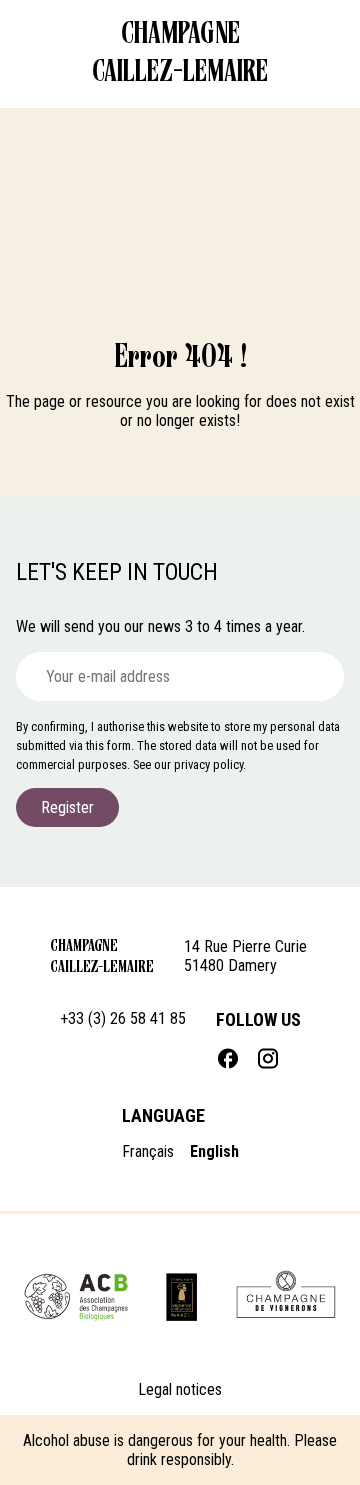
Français (148, 1151)
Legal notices (180, 1389)
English (214, 1151)
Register (67, 807)
